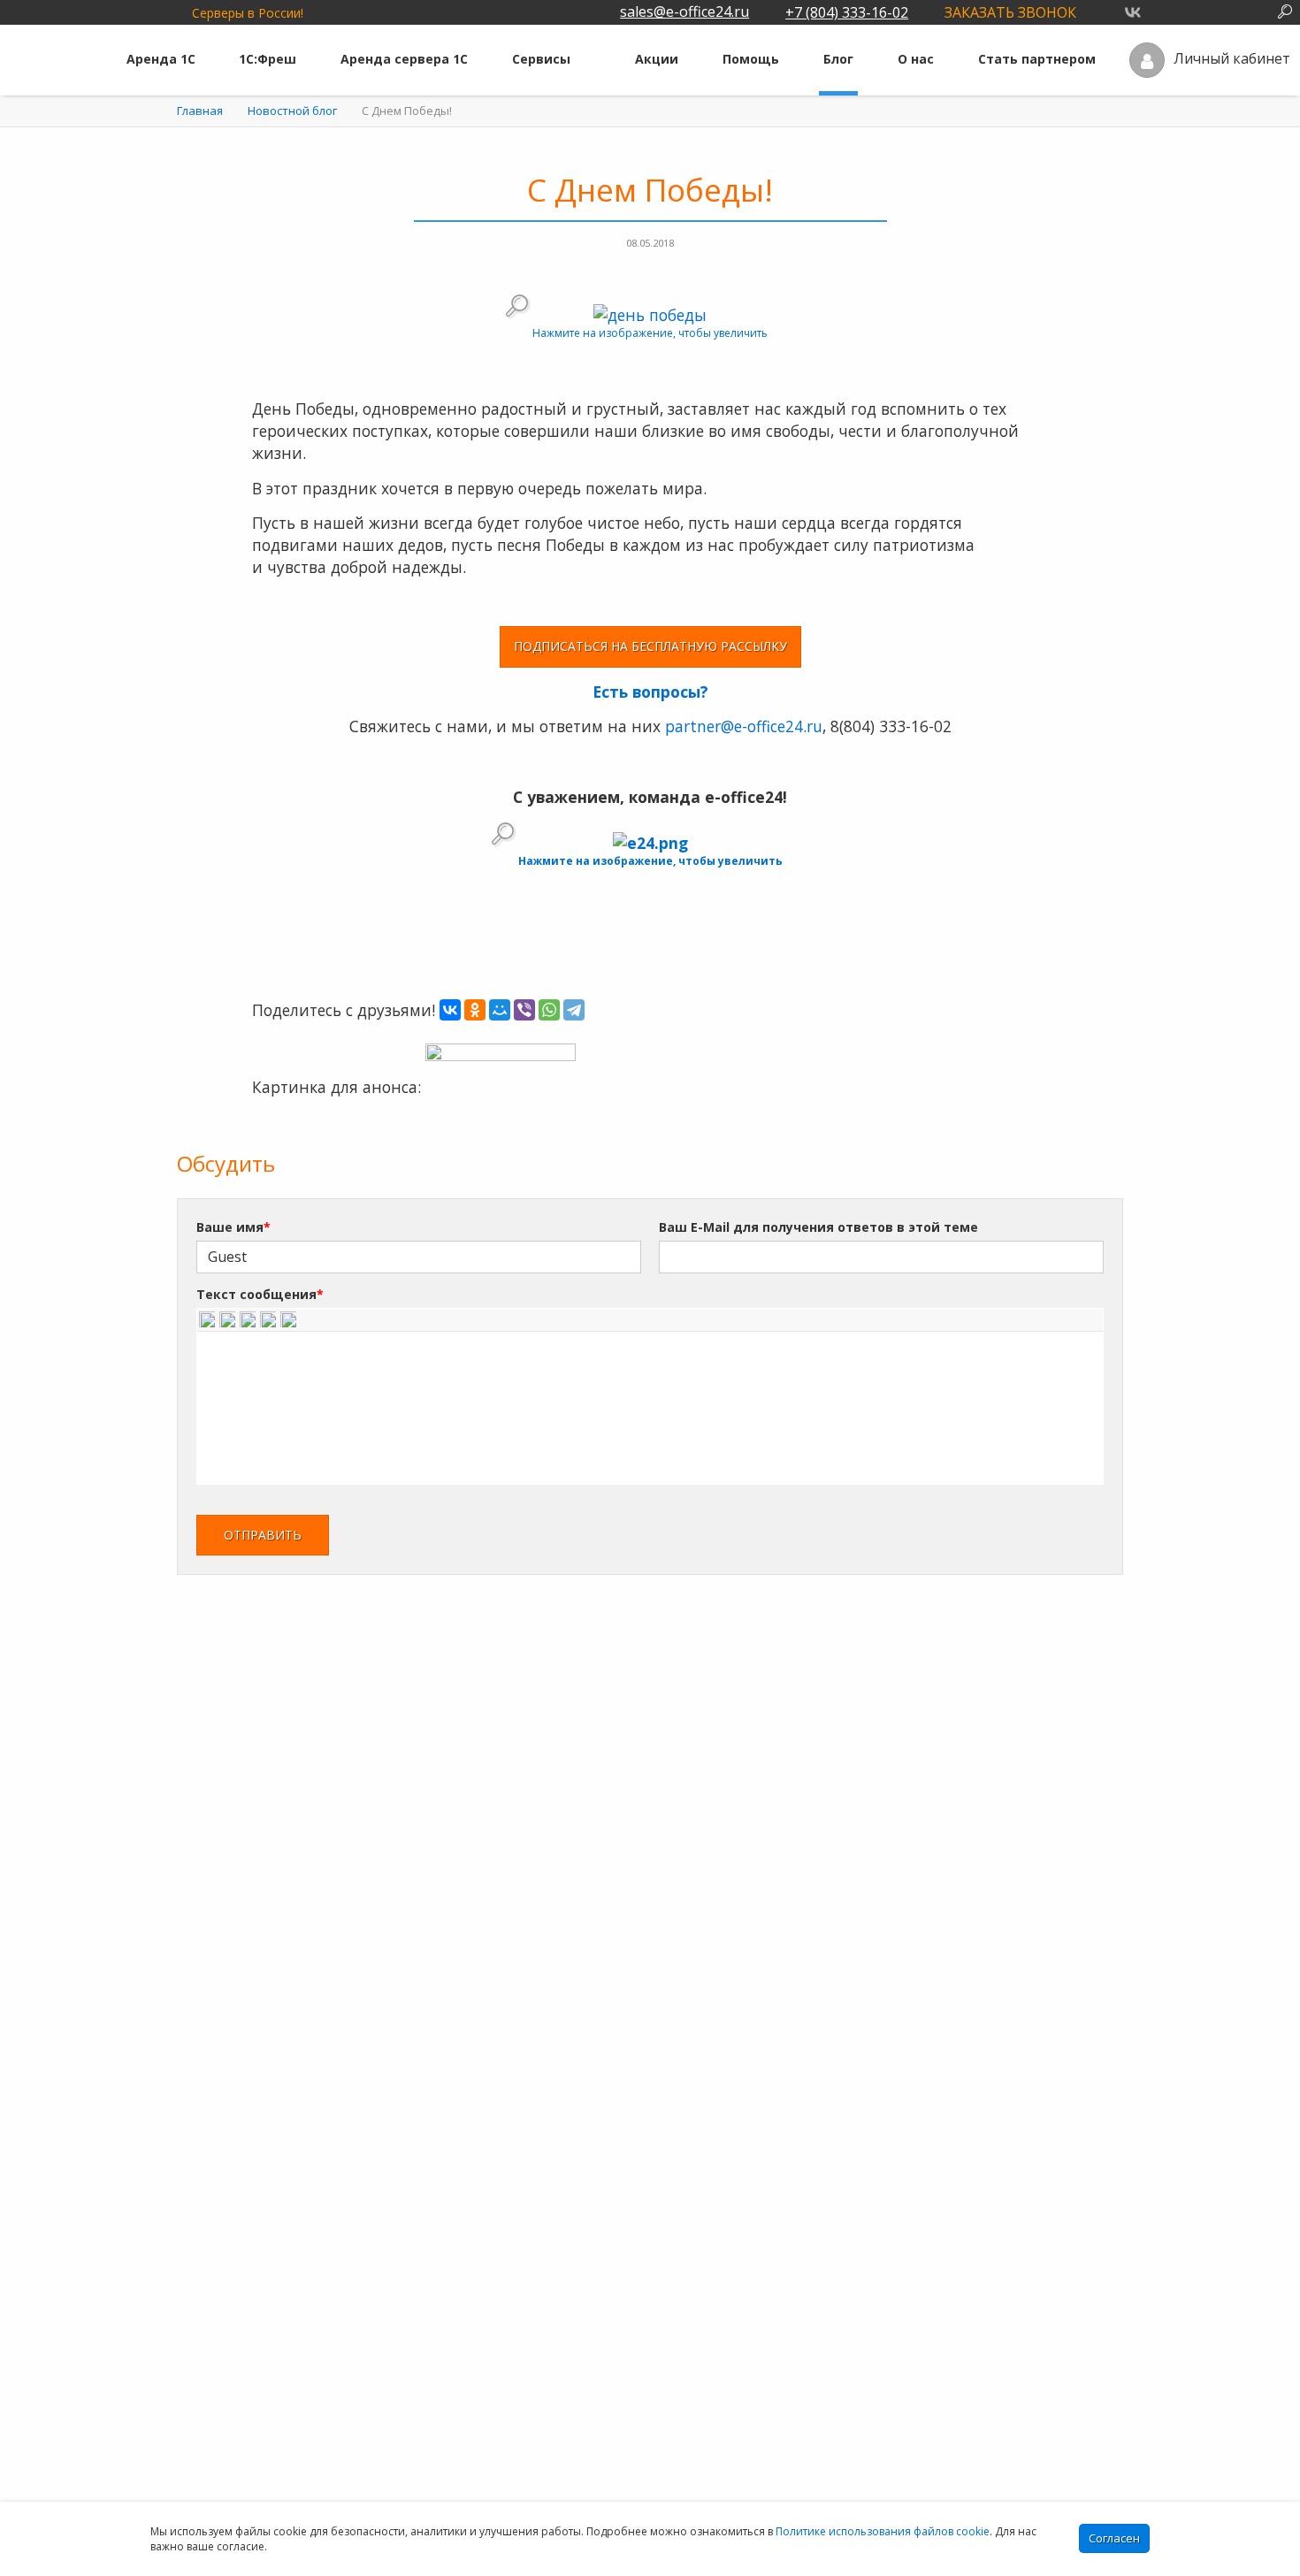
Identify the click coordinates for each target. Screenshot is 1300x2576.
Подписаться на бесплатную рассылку (650, 646)
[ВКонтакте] (450, 1010)
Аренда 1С (161, 59)
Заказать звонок (1010, 12)
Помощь (751, 59)
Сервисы (541, 59)
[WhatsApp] (549, 1010)
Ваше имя (233, 1227)
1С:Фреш (268, 59)
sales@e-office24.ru (684, 11)
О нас (916, 59)
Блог (838, 59)
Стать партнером (1037, 59)
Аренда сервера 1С (404, 59)
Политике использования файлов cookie (883, 2531)
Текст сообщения (260, 1294)
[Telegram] (574, 1010)
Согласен (1114, 2538)
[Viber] (524, 1010)
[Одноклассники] (475, 1010)
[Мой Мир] (500, 1010)
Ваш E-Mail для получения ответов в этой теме (818, 1227)
